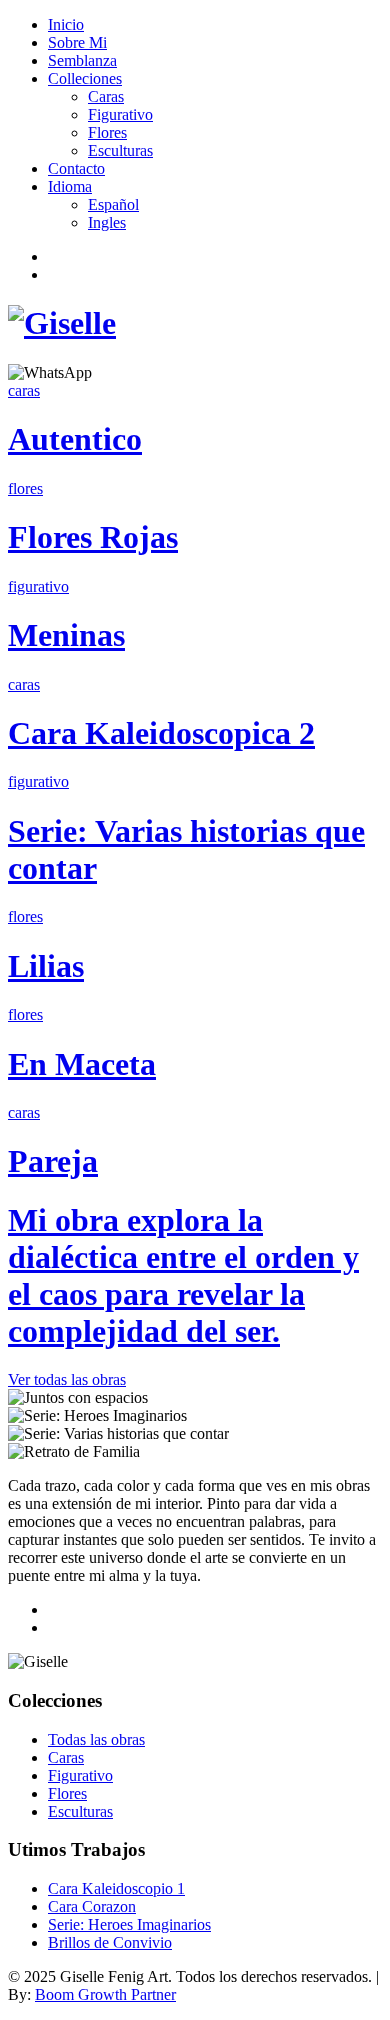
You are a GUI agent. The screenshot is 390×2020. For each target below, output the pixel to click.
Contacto (76, 168)
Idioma (70, 186)
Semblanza (82, 60)
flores (25, 488)
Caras (106, 96)
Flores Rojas (93, 537)
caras (24, 390)
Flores (107, 132)
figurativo (38, 586)
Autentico (75, 439)
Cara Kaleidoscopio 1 (116, 1888)
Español (113, 204)
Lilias (46, 966)
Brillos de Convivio (110, 1942)
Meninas (66, 635)
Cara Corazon (92, 1906)
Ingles (107, 222)
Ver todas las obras (67, 1379)
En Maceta (82, 1064)
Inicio (66, 24)
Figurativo (120, 114)
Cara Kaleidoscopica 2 (161, 733)
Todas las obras (96, 1739)
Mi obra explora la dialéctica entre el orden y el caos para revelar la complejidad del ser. (183, 1275)
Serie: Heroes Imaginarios (129, 1924)
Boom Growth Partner (105, 1994)
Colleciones (85, 78)
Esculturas (120, 150)
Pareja (53, 1161)
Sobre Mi (77, 42)
